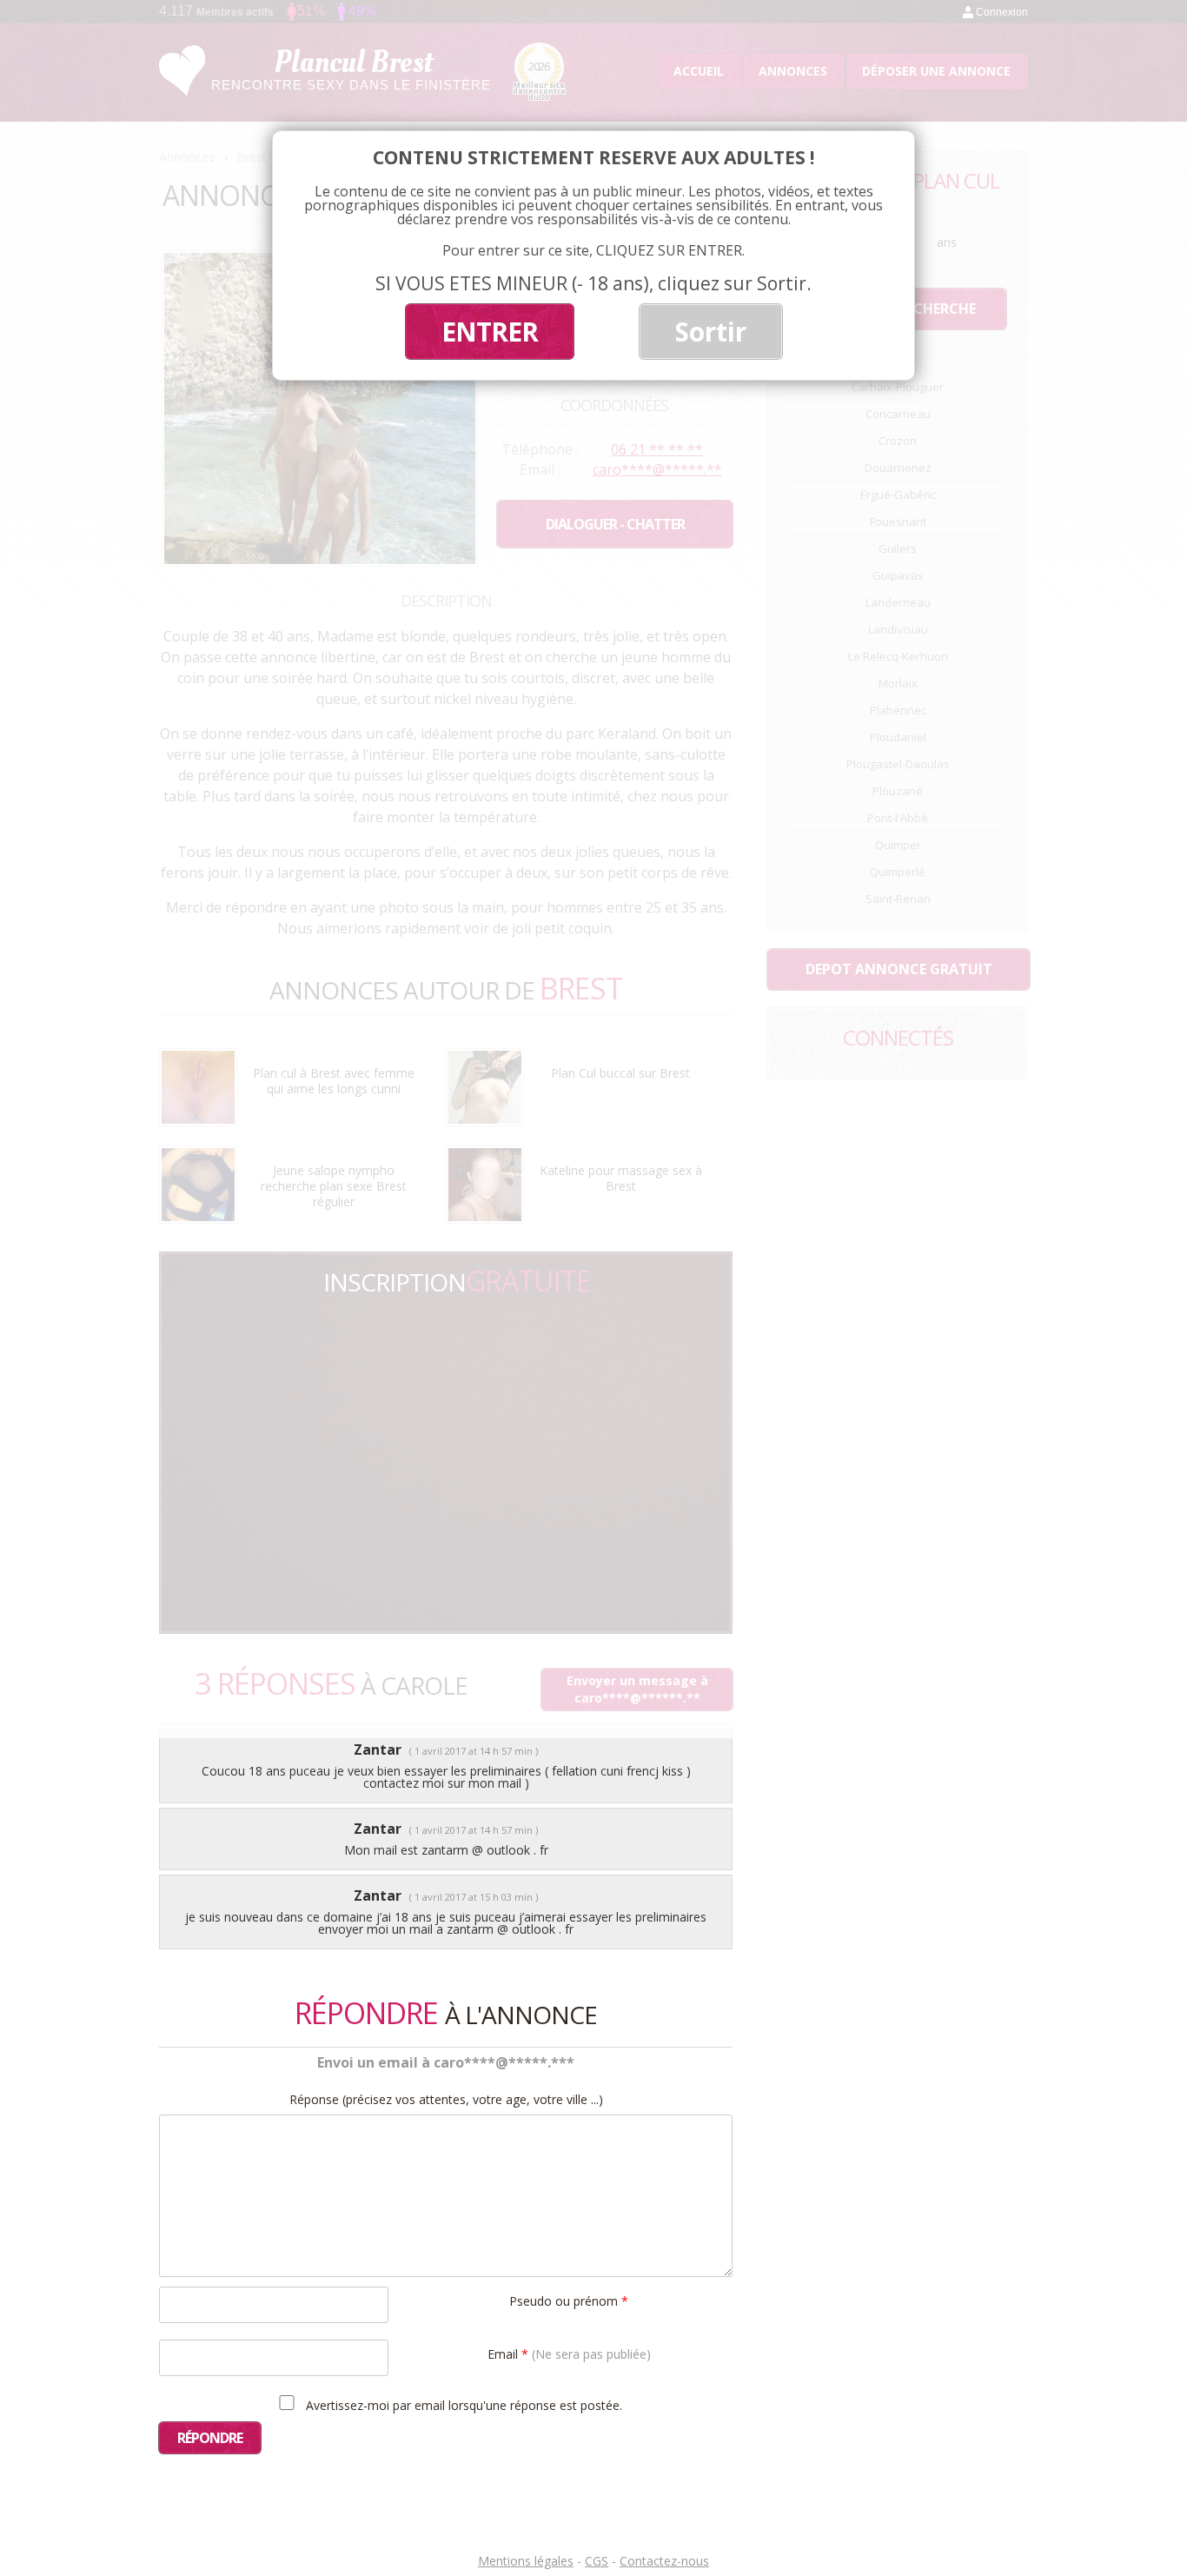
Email (569, 2353)
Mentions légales (526, 2561)
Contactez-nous (664, 2561)
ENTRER (490, 332)
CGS (597, 2561)
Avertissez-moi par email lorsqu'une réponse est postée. (462, 2405)
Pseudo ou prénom (569, 2300)
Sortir (711, 332)
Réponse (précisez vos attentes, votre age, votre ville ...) (446, 2100)
